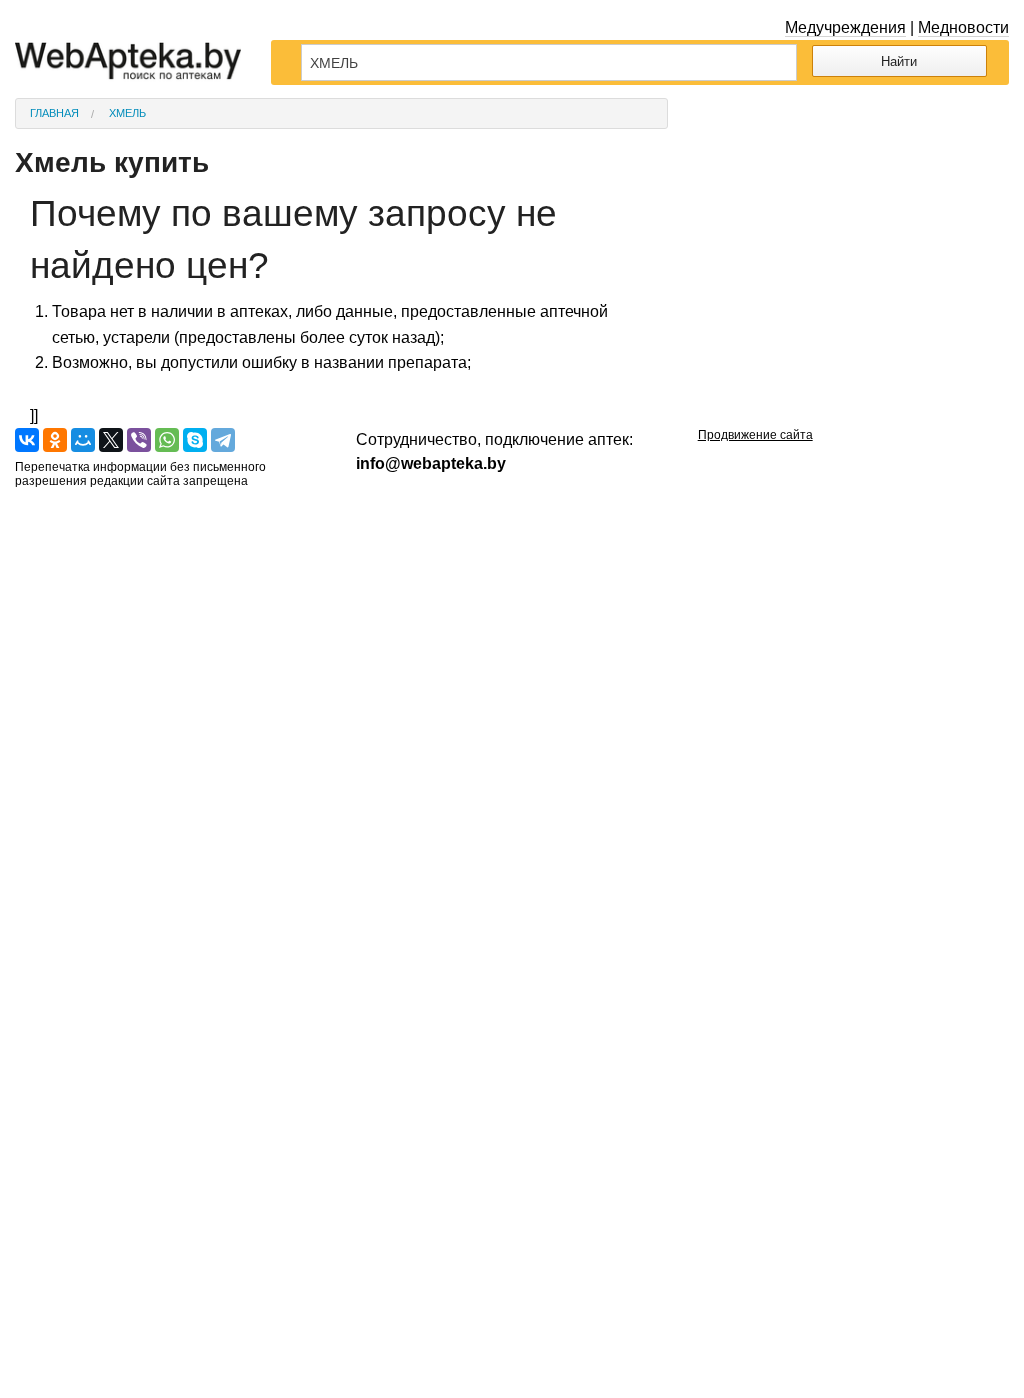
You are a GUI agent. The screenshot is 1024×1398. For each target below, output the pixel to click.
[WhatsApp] (167, 440)
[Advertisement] (853, 223)
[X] (111, 440)
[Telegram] (223, 440)
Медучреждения (845, 27)
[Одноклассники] (55, 440)
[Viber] (139, 440)
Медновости (963, 27)
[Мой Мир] (83, 440)
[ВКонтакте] (27, 440)
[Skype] (195, 440)
